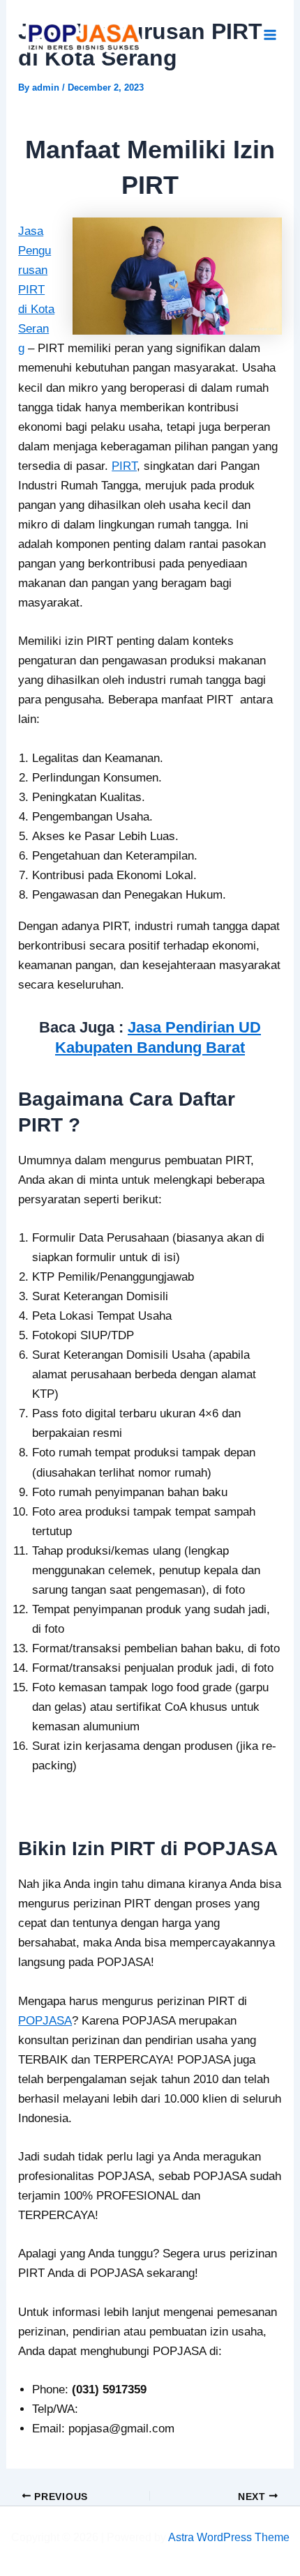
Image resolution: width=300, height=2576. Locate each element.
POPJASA (45, 2021)
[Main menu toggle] (271, 36)
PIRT (124, 466)
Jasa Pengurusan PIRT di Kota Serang (36, 290)
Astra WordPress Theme (229, 2537)
